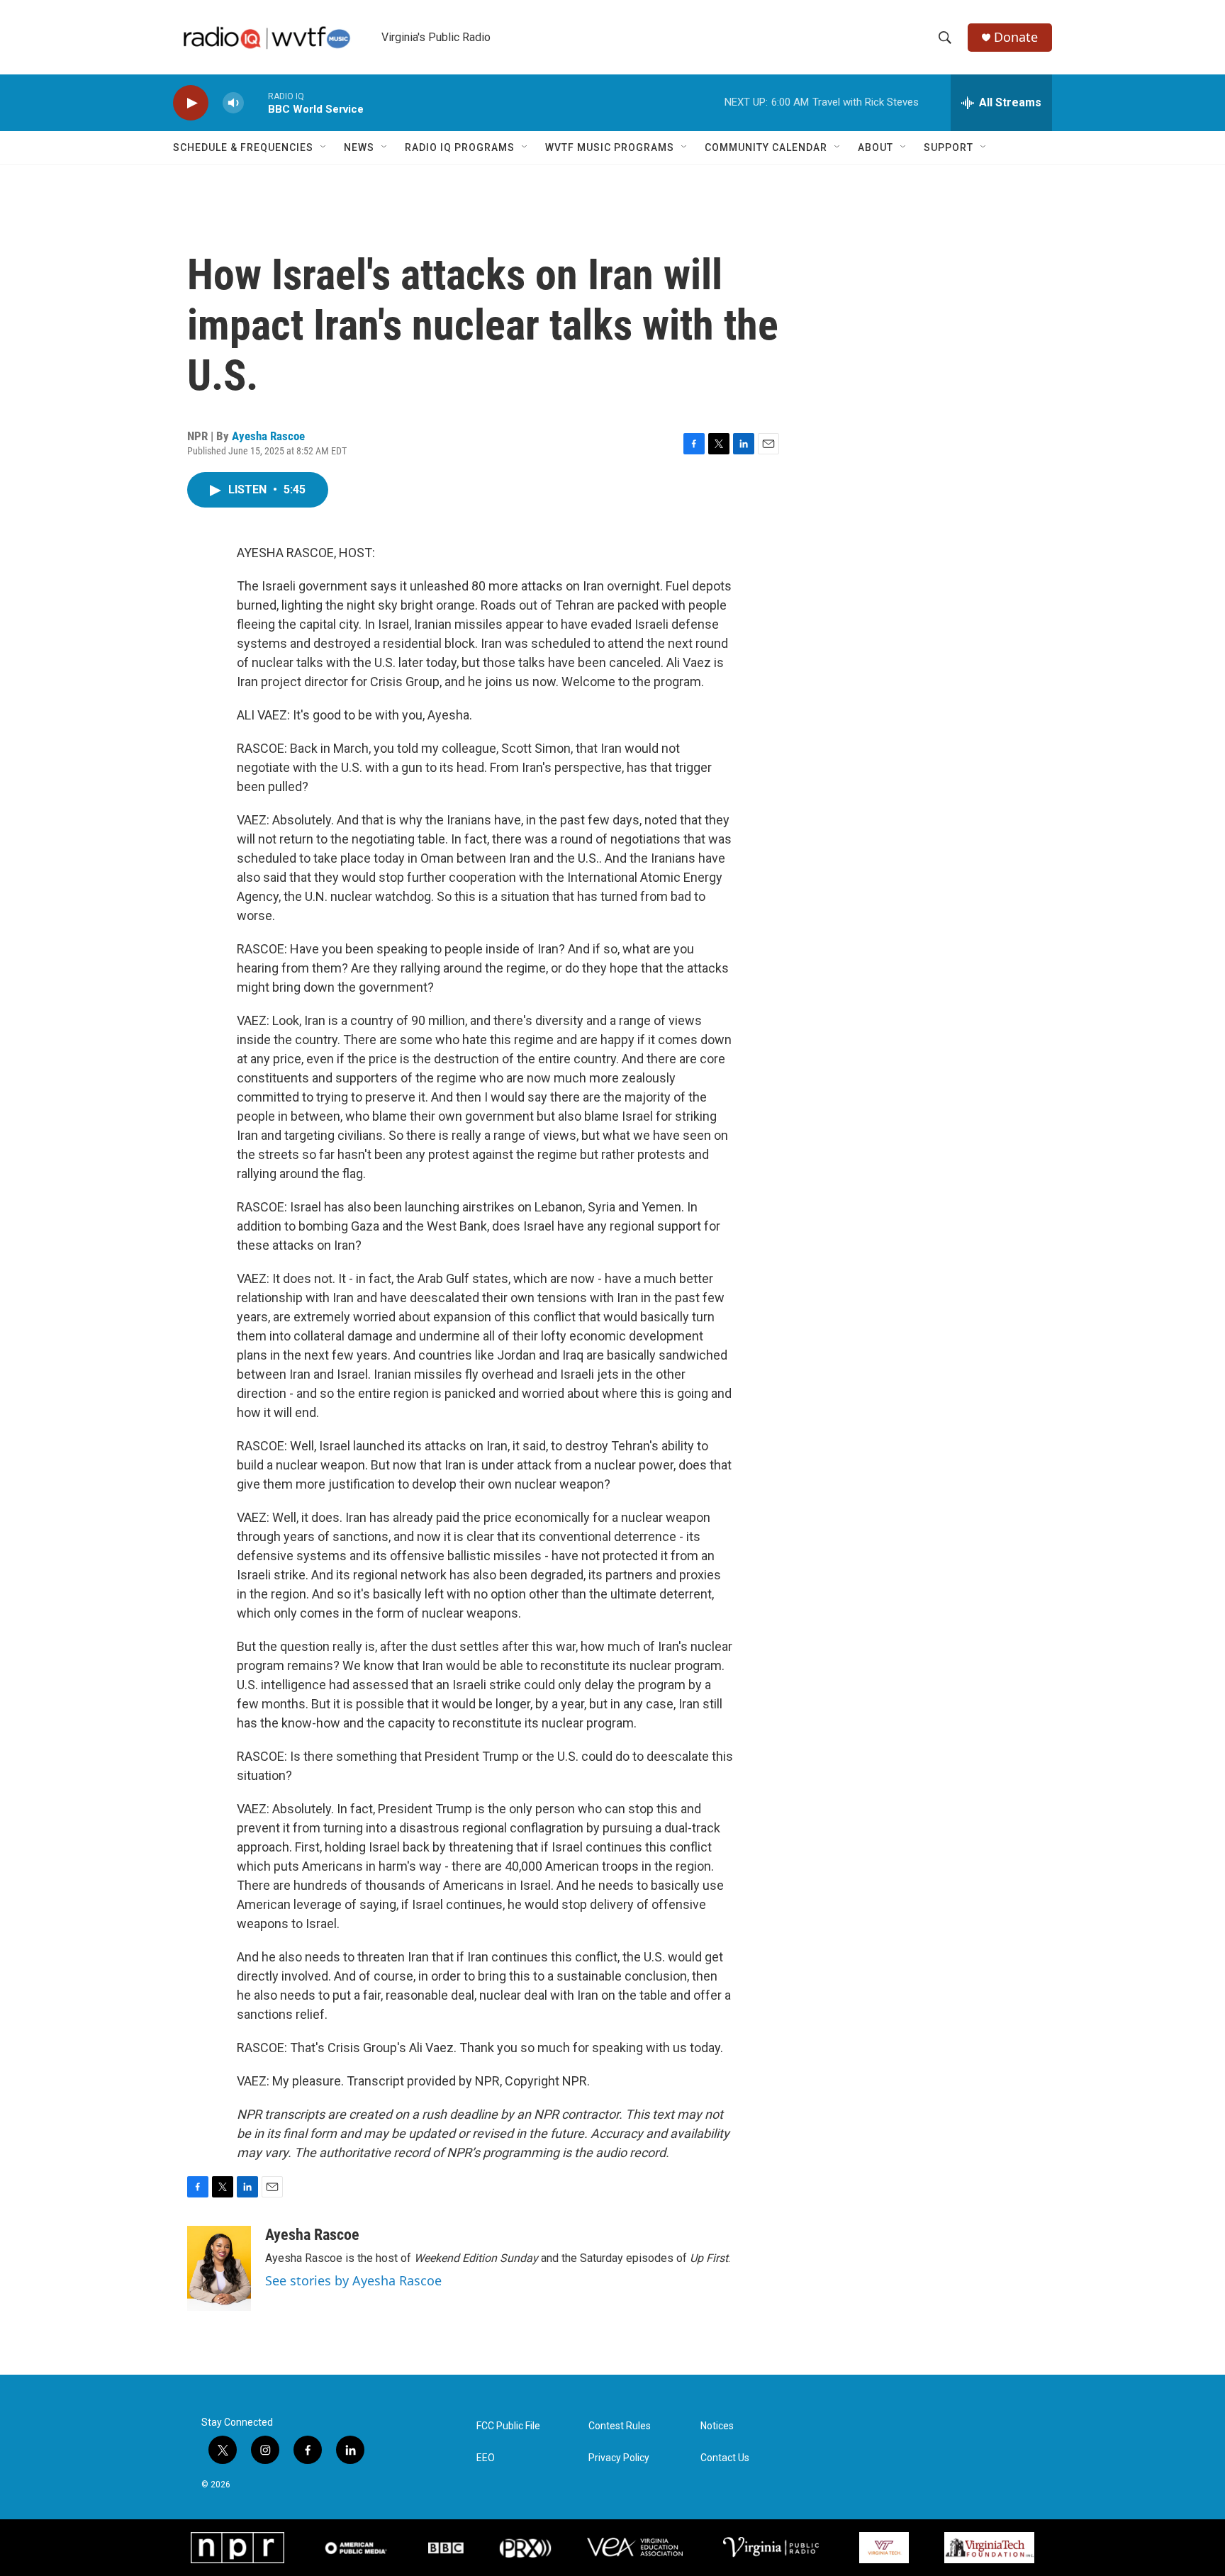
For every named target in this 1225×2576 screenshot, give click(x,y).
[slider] (256, 102)
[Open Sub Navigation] (324, 147)
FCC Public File (508, 2426)
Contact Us (725, 2458)
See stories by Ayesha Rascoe (353, 2280)
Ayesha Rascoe (268, 436)
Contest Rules (620, 2426)
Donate (1016, 37)
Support (949, 147)
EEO (486, 2458)
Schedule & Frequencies (243, 147)
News (359, 147)
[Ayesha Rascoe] (219, 2268)
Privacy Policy (619, 2458)
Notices (717, 2426)
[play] (191, 103)
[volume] (233, 103)
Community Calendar (766, 147)
